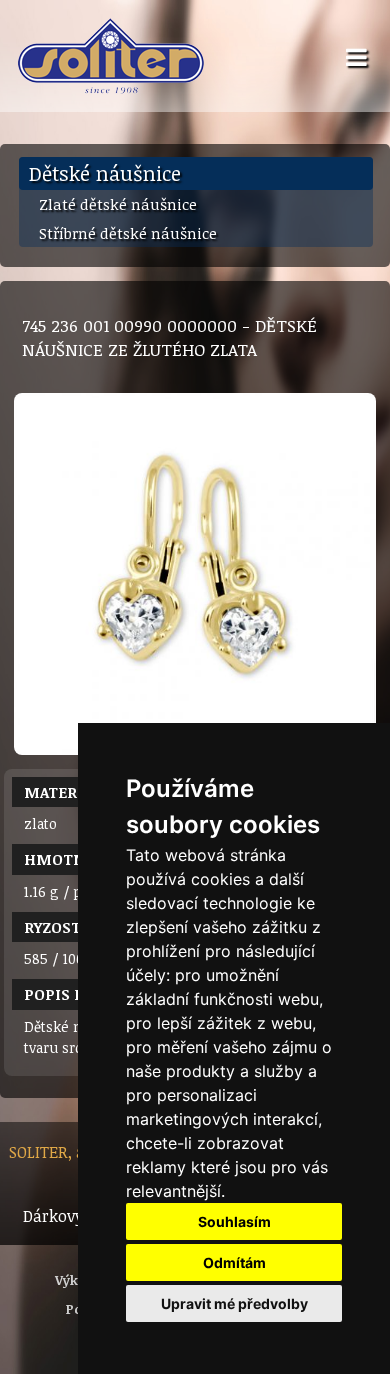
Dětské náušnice (105, 173)
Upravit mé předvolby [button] (234, 1303)
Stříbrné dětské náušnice (128, 233)
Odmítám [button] (234, 1262)
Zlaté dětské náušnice (118, 204)
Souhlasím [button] (234, 1221)
